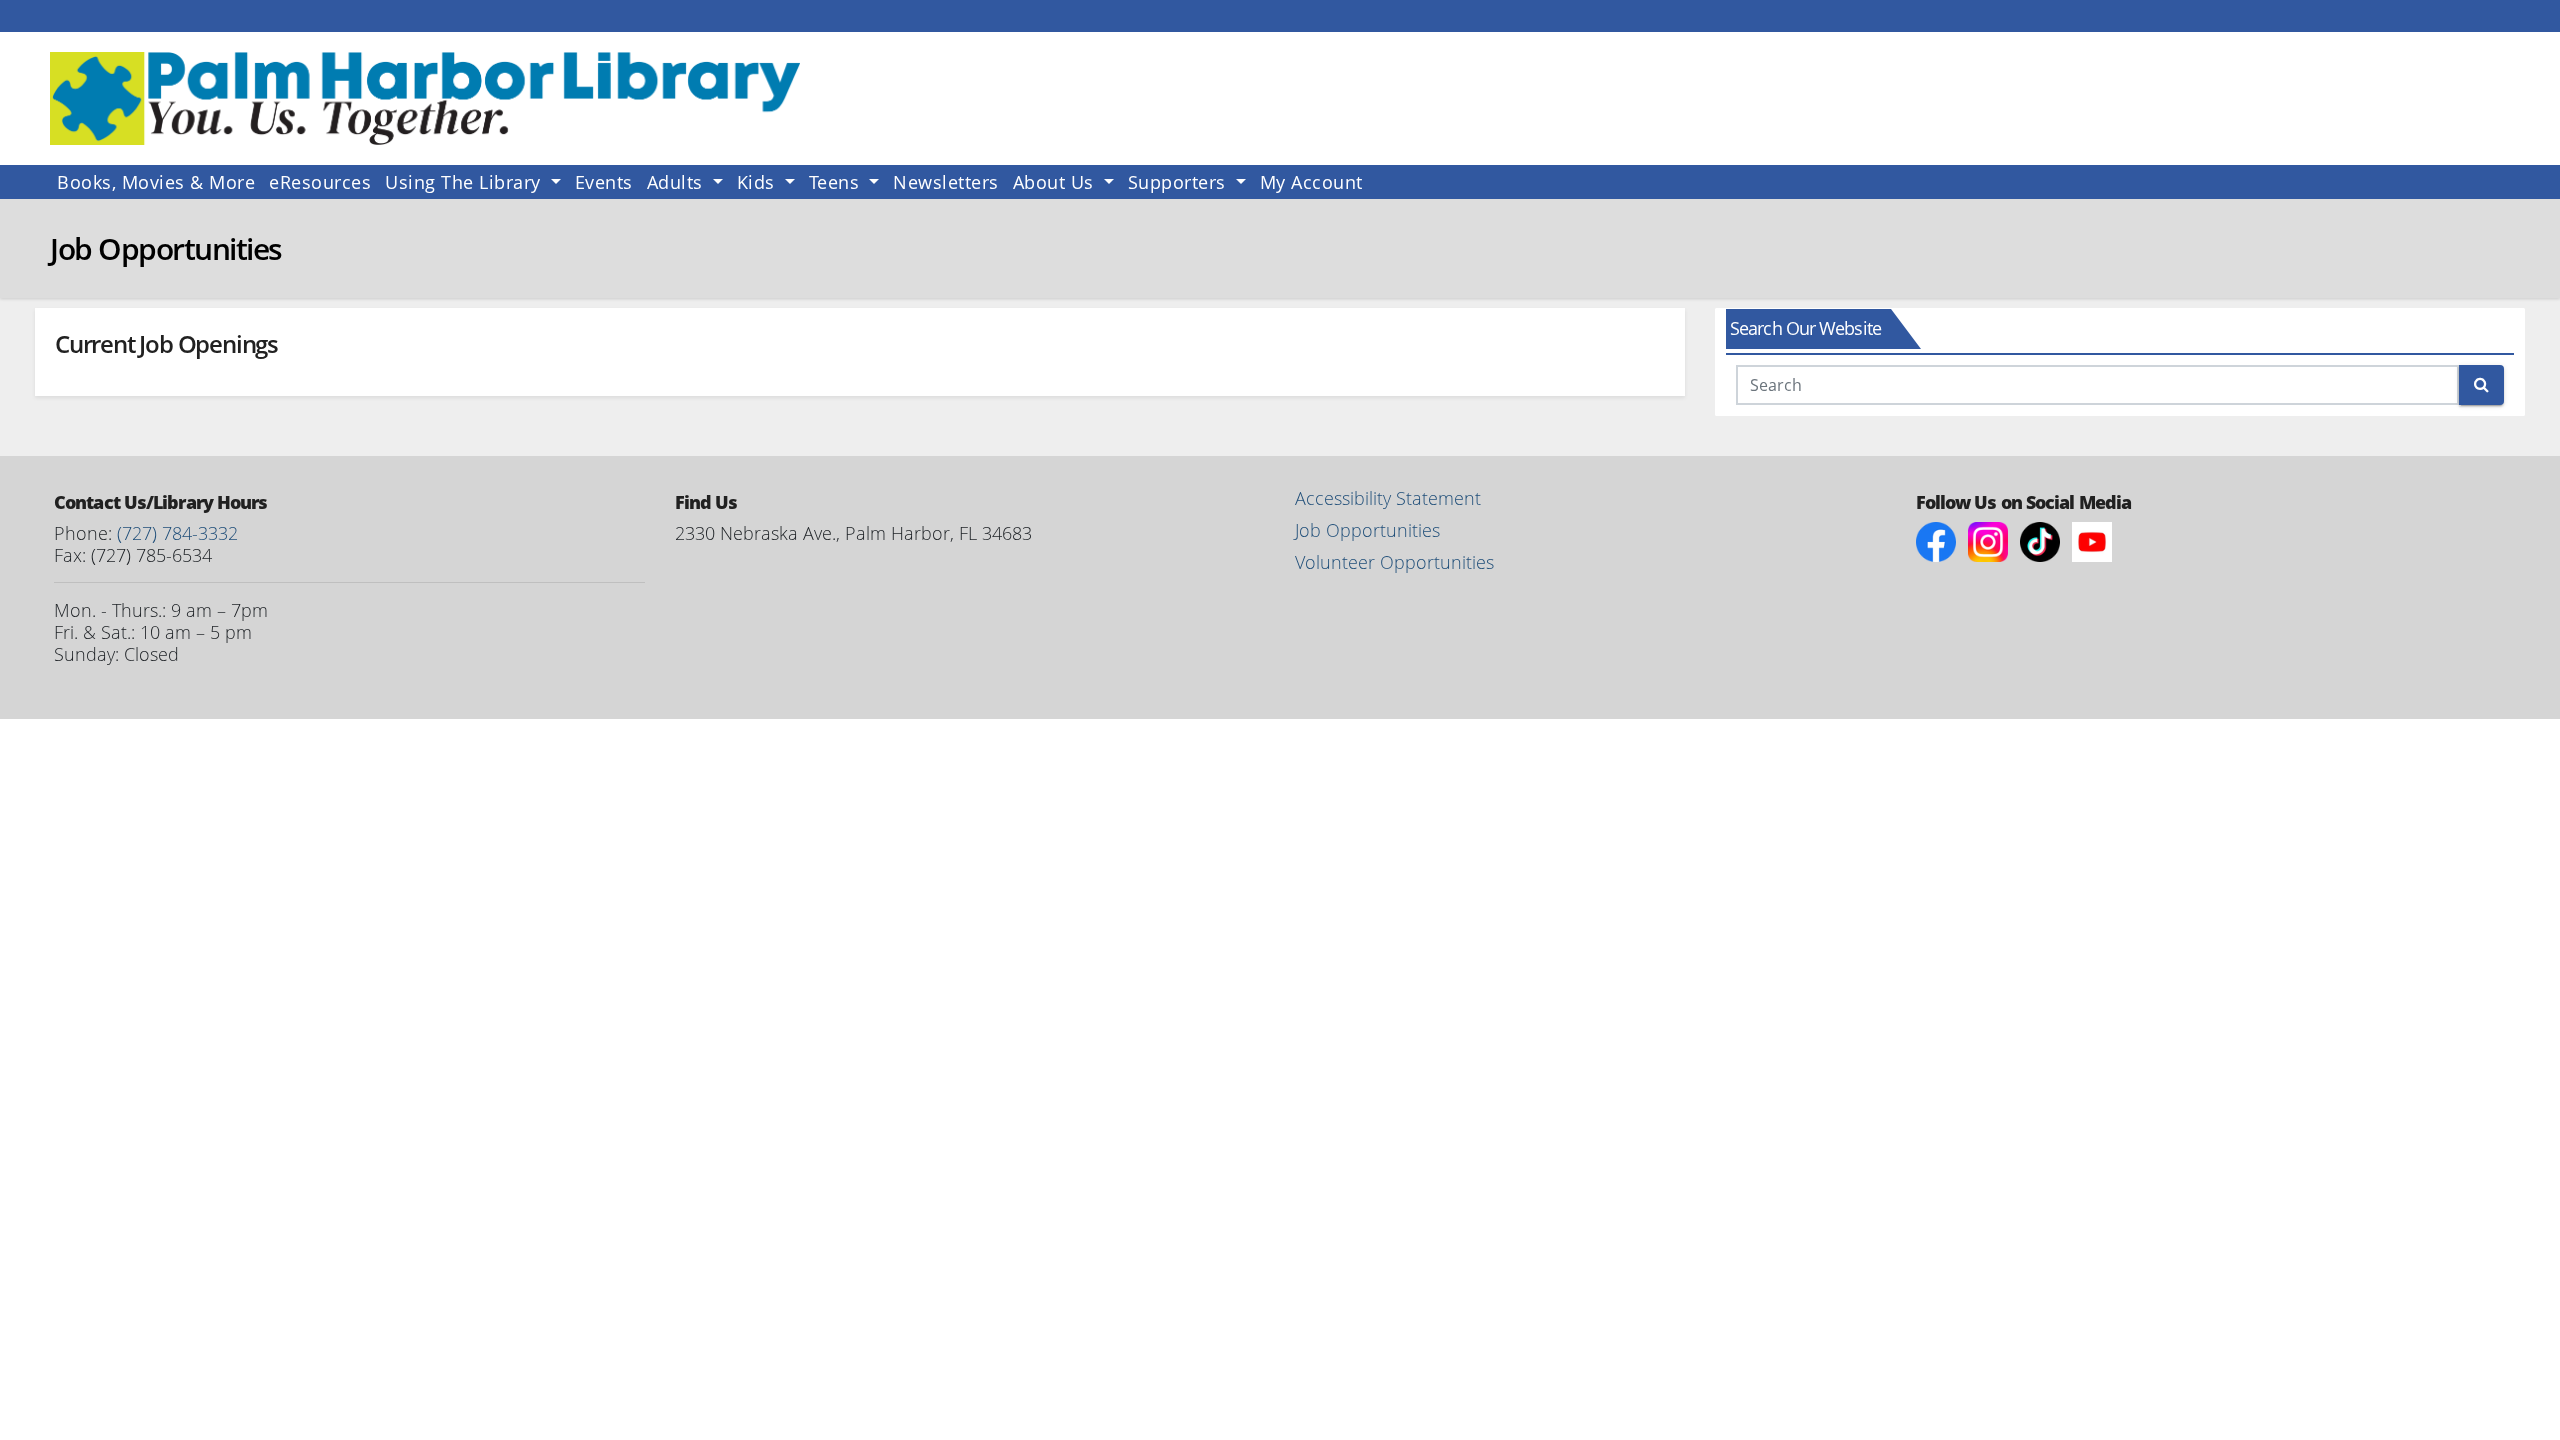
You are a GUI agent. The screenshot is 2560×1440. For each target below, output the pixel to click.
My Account (1311, 182)
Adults (678, 182)
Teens (837, 182)
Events (604, 182)
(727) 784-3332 (177, 533)
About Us (1056, 182)
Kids (759, 182)
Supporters (1180, 182)
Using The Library (465, 182)
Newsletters (946, 182)
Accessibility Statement (1388, 498)
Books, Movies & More (156, 182)
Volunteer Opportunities (1394, 562)
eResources (320, 182)
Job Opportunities (1367, 530)
